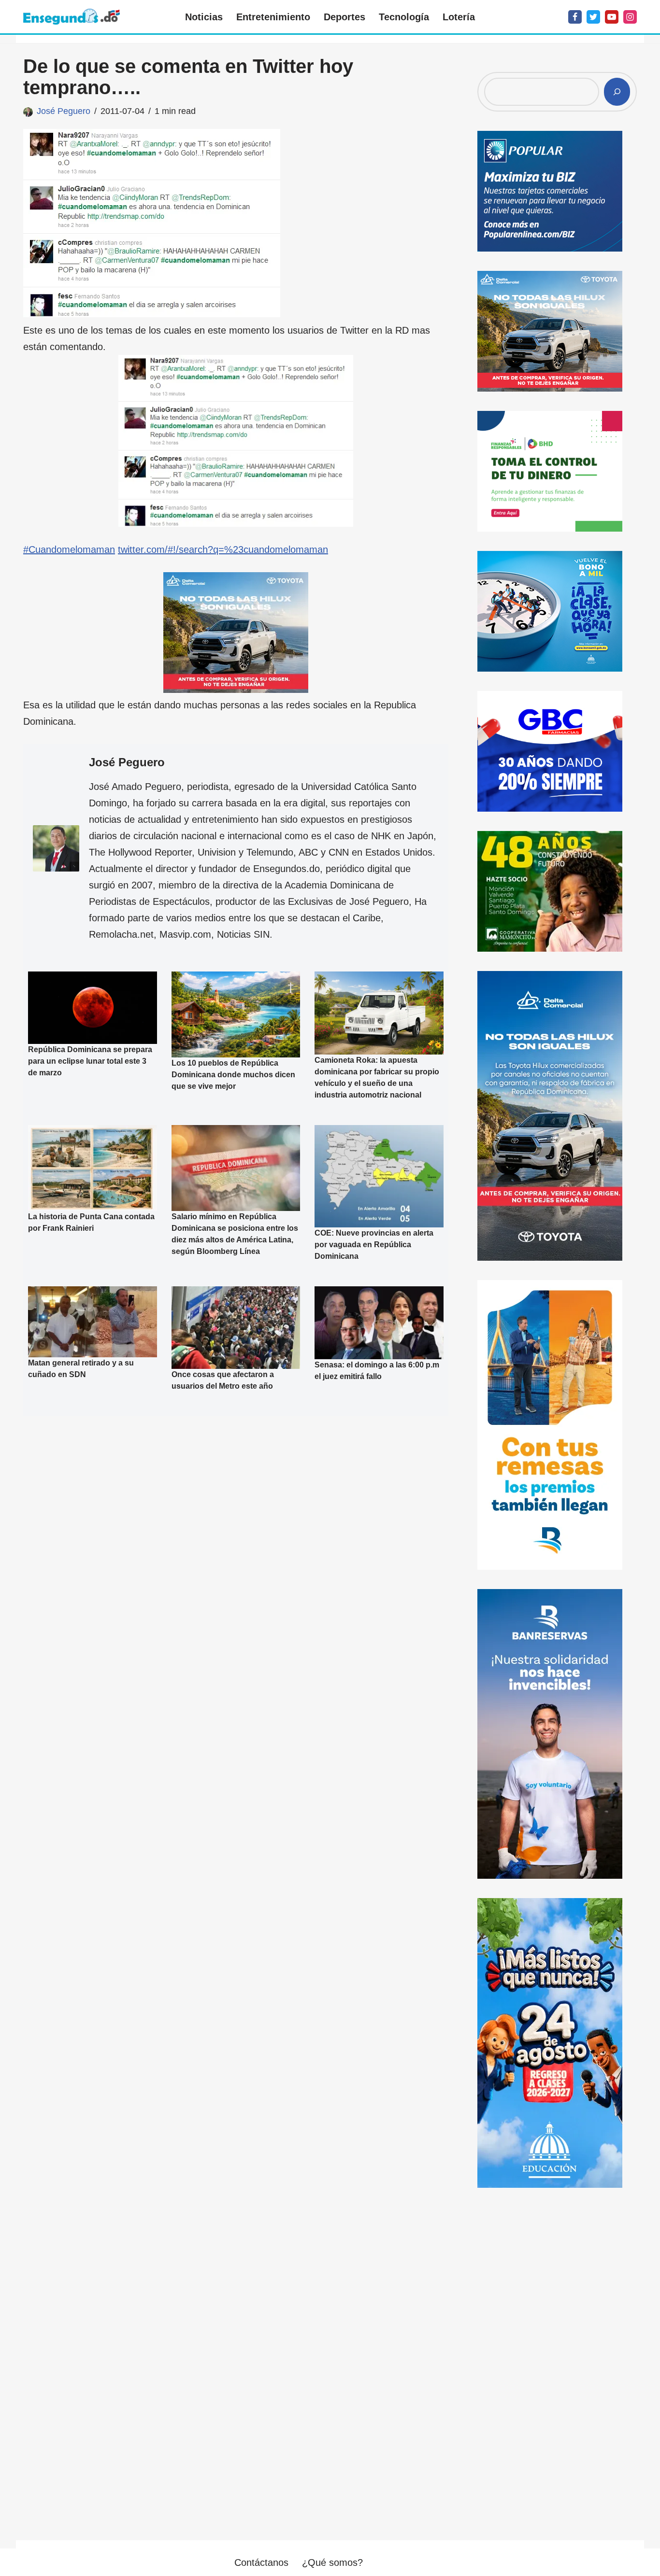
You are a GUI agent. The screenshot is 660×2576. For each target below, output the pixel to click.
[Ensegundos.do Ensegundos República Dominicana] (72, 17)
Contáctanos (261, 2562)
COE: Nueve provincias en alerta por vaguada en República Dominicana (374, 1245)
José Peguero (64, 111)
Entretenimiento (273, 17)
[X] (593, 17)
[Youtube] (612, 17)
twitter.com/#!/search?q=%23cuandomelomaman (223, 549)
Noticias (204, 17)
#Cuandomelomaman (69, 549)
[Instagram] (630, 17)
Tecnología (404, 17)
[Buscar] (617, 92)
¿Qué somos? (332, 2562)
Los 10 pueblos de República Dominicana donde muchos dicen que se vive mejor (233, 1075)
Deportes (344, 17)
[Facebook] (575, 17)
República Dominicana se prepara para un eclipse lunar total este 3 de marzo (90, 1061)
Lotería (459, 17)
